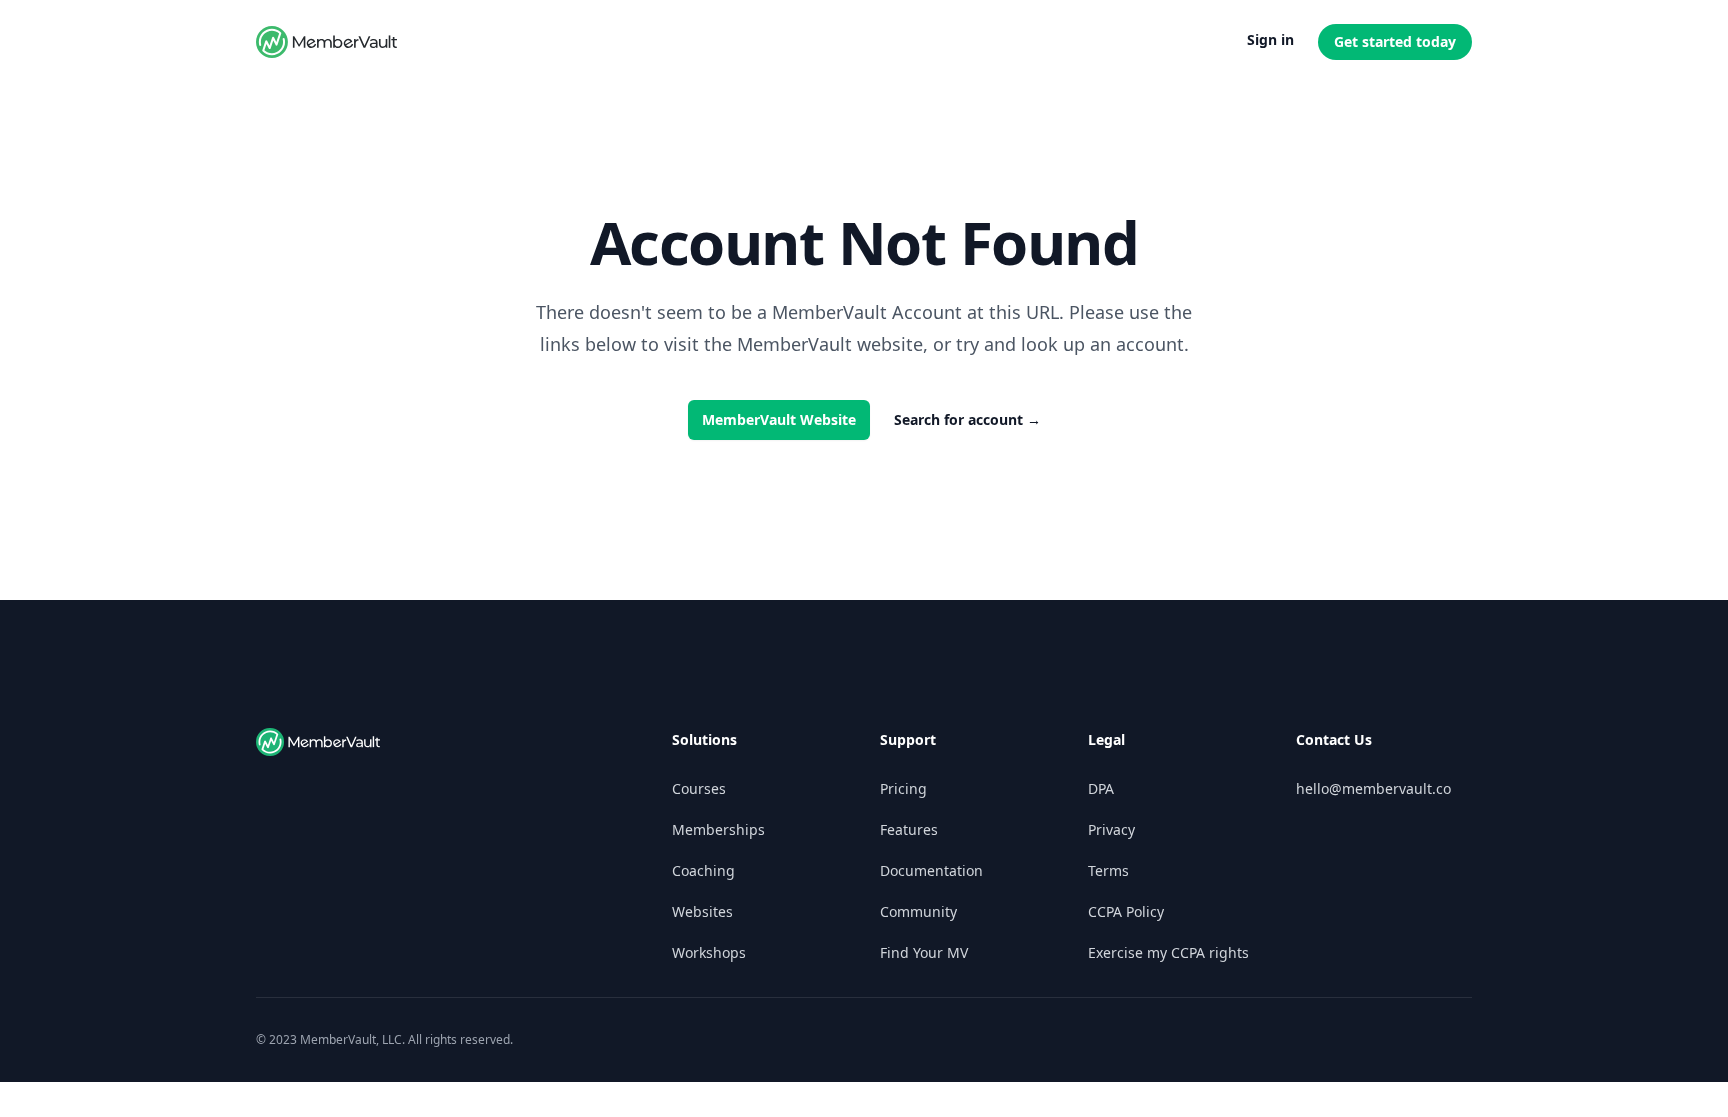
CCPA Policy (1126, 911)
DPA (1101, 788)
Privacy (1111, 829)
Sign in (1270, 39)
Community (918, 911)
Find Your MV (924, 952)
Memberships (718, 829)
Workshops (709, 952)
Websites (702, 911)
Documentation (931, 870)
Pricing (903, 788)
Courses (699, 788)
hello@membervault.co (1373, 788)
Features (909, 829)
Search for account (967, 419)
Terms (1108, 870)
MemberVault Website (779, 419)
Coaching (703, 870)
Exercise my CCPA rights (1168, 952)
